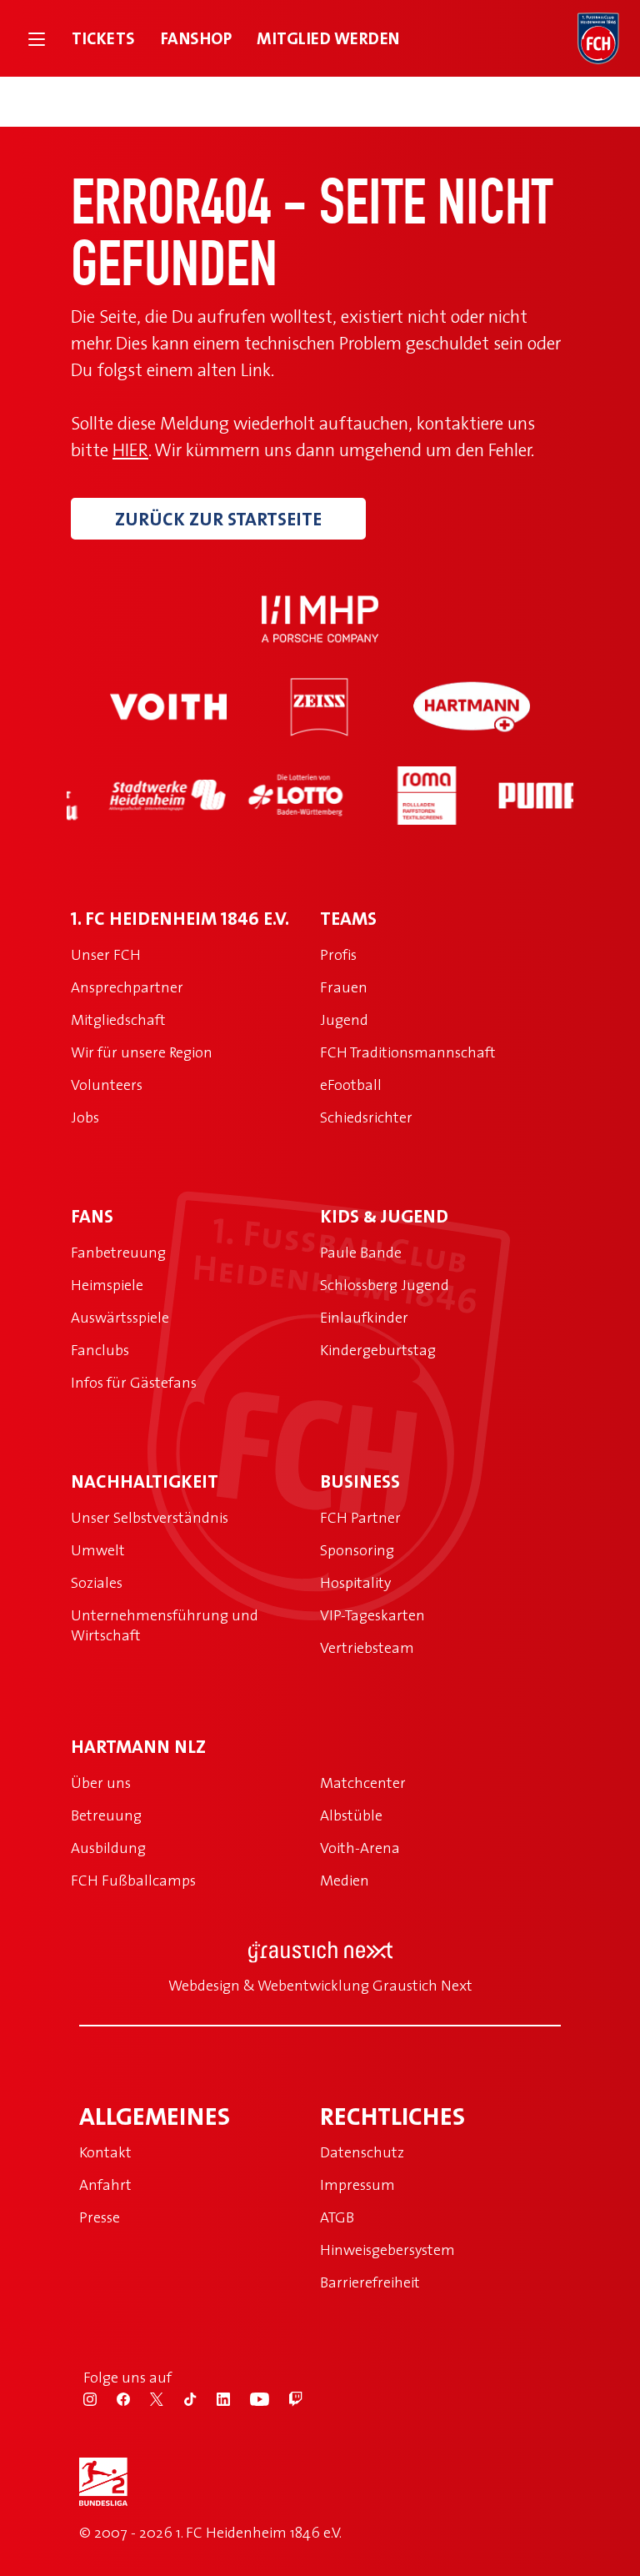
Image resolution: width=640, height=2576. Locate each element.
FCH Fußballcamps (133, 1880)
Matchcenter (363, 1783)
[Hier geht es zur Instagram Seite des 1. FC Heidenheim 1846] (100, 2398)
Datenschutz (362, 2152)
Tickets (104, 38)
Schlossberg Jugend (385, 1285)
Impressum (357, 2184)
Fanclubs (100, 1350)
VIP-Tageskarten (372, 1615)
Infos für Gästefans (134, 1382)
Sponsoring (357, 1550)
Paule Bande (361, 1252)
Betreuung (106, 1815)
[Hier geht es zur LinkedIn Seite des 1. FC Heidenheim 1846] (233, 2398)
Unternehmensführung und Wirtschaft (165, 1625)
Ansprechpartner (127, 987)
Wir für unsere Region (142, 1052)
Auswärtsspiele (120, 1317)
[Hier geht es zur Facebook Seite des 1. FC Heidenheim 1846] (133, 2398)
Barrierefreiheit (370, 2282)
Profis (338, 954)
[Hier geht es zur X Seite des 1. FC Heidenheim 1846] (167, 2398)
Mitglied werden (328, 38)
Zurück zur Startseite (218, 519)
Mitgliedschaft (118, 1019)
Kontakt (105, 2152)
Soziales (97, 1582)
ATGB (337, 2217)
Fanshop (197, 38)
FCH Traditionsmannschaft (408, 1052)
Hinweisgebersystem (387, 2250)
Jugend (344, 1019)
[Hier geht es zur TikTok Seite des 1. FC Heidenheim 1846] (200, 2398)
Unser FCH (106, 954)
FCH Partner (360, 1517)
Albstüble (351, 1815)
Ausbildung (108, 1848)
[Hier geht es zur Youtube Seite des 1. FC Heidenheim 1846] (270, 2398)
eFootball (351, 1085)
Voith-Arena (360, 1848)
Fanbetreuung (118, 1252)
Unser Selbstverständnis (150, 1517)
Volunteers (107, 1085)
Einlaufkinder (364, 1317)
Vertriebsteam (367, 1647)
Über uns (101, 1783)
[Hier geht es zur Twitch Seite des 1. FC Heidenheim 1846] (304, 2398)
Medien (345, 1880)
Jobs (85, 1117)
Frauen (344, 987)
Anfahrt (105, 2184)
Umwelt (98, 1550)
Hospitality (355, 1582)
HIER (130, 449)
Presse (100, 2217)
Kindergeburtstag (378, 1350)
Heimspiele (107, 1285)
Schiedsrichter (366, 1117)
